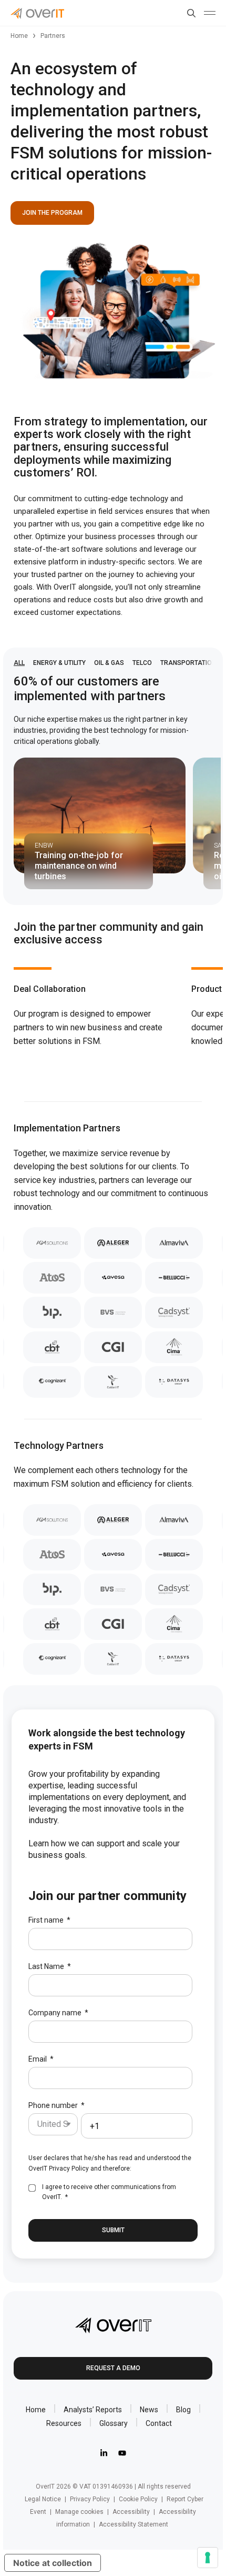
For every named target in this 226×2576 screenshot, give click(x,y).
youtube (122, 2453)
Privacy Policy (69, 2169)
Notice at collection (53, 2563)
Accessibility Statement (133, 2524)
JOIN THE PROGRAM (52, 213)
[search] (189, 13)
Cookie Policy (138, 2499)
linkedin (104, 2453)
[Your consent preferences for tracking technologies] (208, 2558)
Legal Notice (43, 2499)
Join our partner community (107, 1896)
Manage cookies (79, 2512)
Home (19, 36)
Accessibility (131, 2512)
